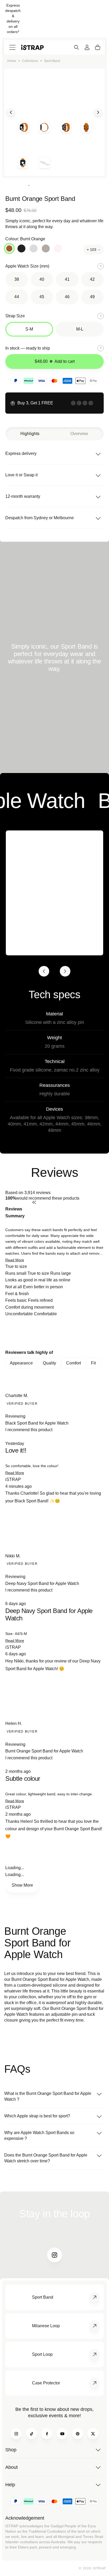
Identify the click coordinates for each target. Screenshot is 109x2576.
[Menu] (12, 47)
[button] (15, 1260)
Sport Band (52, 61)
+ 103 (92, 250)
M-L (80, 329)
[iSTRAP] (32, 47)
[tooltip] (68, 1213)
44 (17, 297)
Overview (79, 434)
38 (17, 279)
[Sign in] (87, 47)
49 (92, 297)
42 (92, 279)
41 (67, 279)
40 (42, 279)
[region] (54, 1333)
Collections (30, 61)
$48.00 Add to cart (55, 361)
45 (42, 297)
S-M (29, 329)
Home (12, 61)
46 (67, 297)
